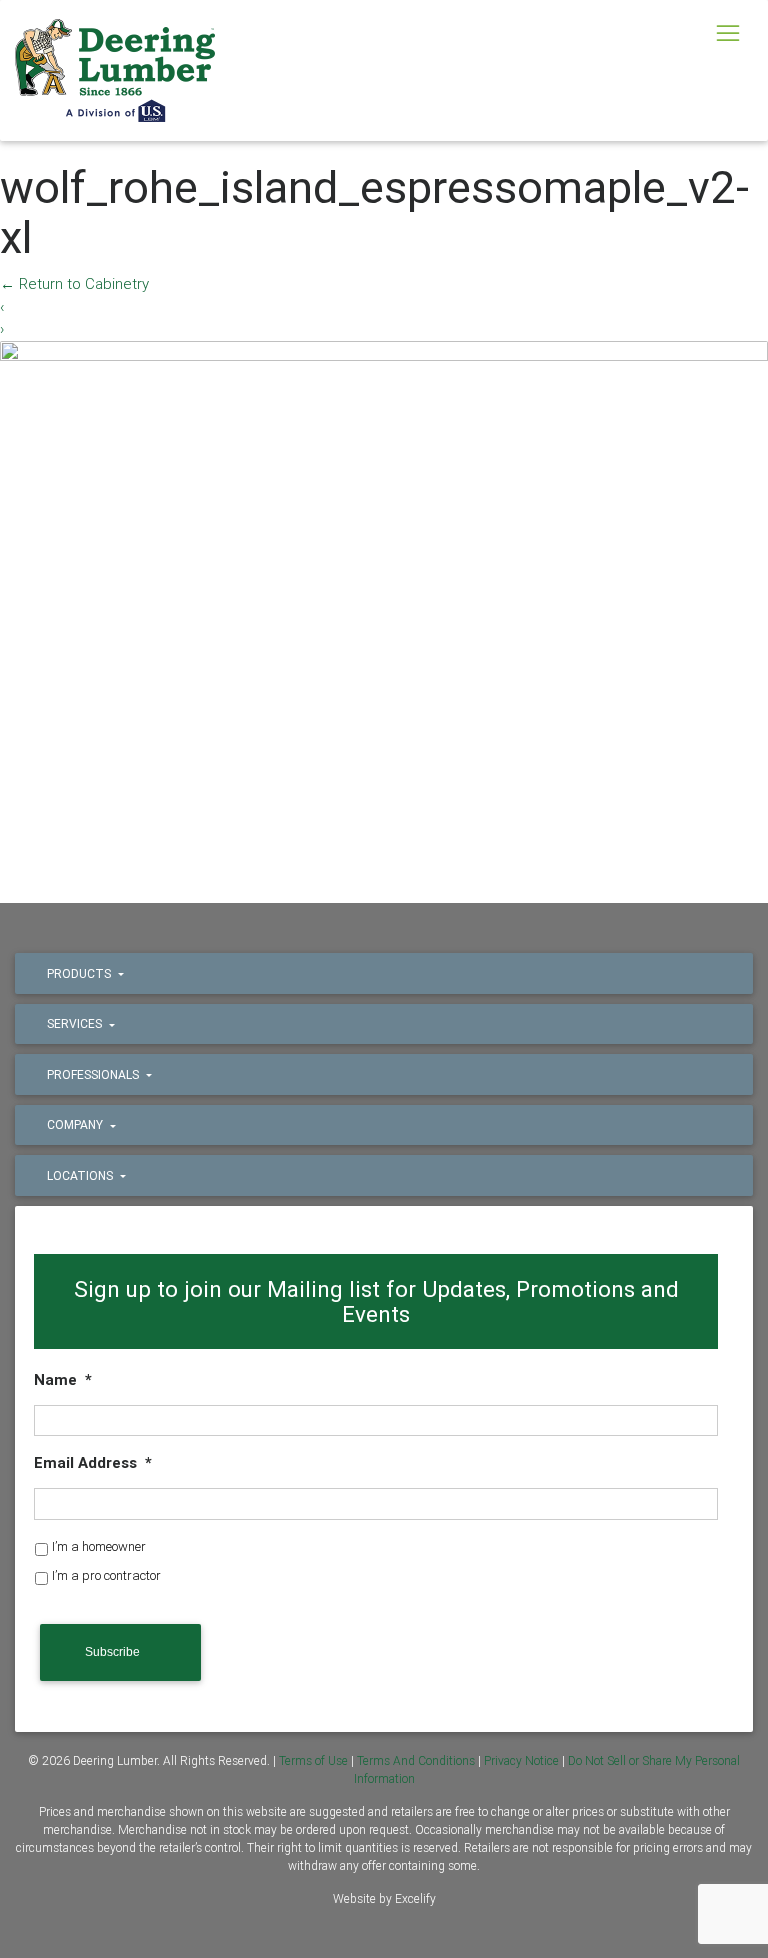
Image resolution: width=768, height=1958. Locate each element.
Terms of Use (313, 1760)
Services (76, 1023)
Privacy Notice (521, 1760)
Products (80, 973)
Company (76, 1124)
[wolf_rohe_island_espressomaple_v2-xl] (384, 595)
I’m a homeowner (99, 1546)
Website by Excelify (384, 1898)
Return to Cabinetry (74, 283)
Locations (81, 1175)
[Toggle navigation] (727, 33)
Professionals (94, 1074)
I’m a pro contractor (106, 1575)
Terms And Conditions (416, 1760)
